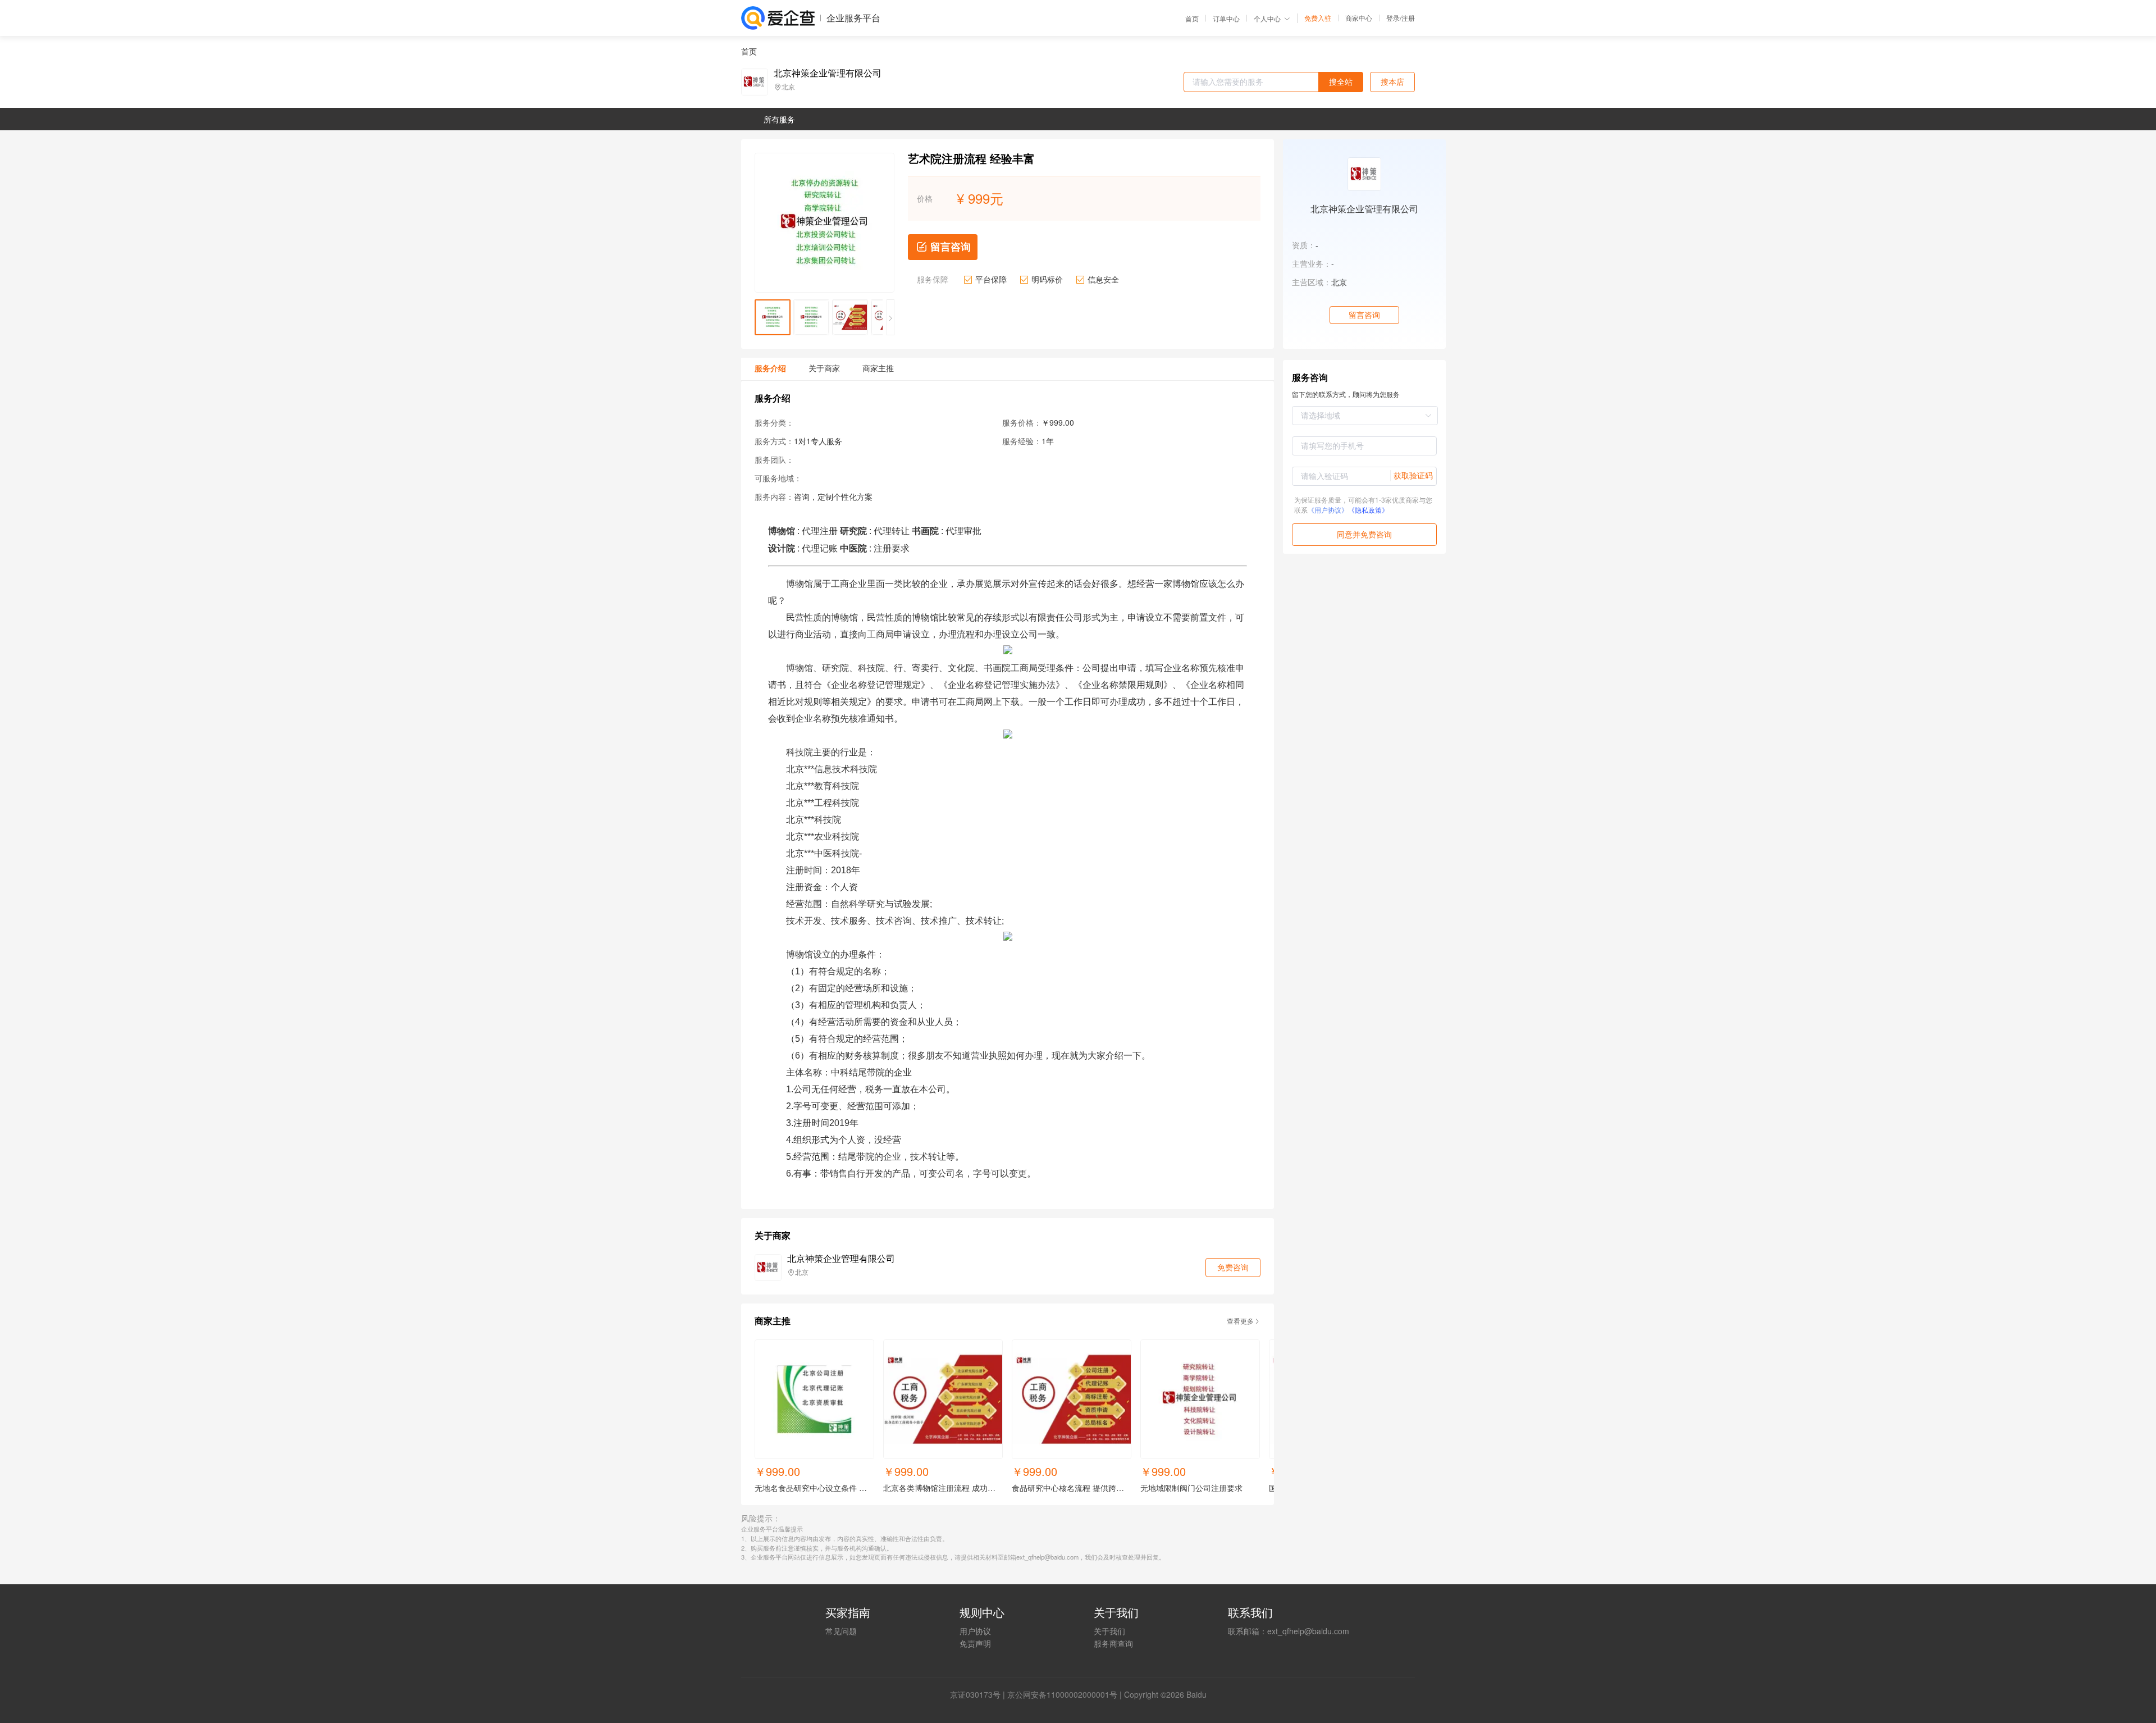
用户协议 (975, 1631)
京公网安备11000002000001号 (1062, 1694)
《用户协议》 (1328, 510)
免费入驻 (1318, 18)
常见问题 (841, 1631)
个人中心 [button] (1267, 18)
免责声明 (975, 1643)
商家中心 (1359, 18)
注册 (1408, 18)
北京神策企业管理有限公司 (828, 73)
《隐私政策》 (1368, 510)
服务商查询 (1113, 1643)
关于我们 (1109, 1631)
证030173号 (979, 1694)
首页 (1192, 19)
